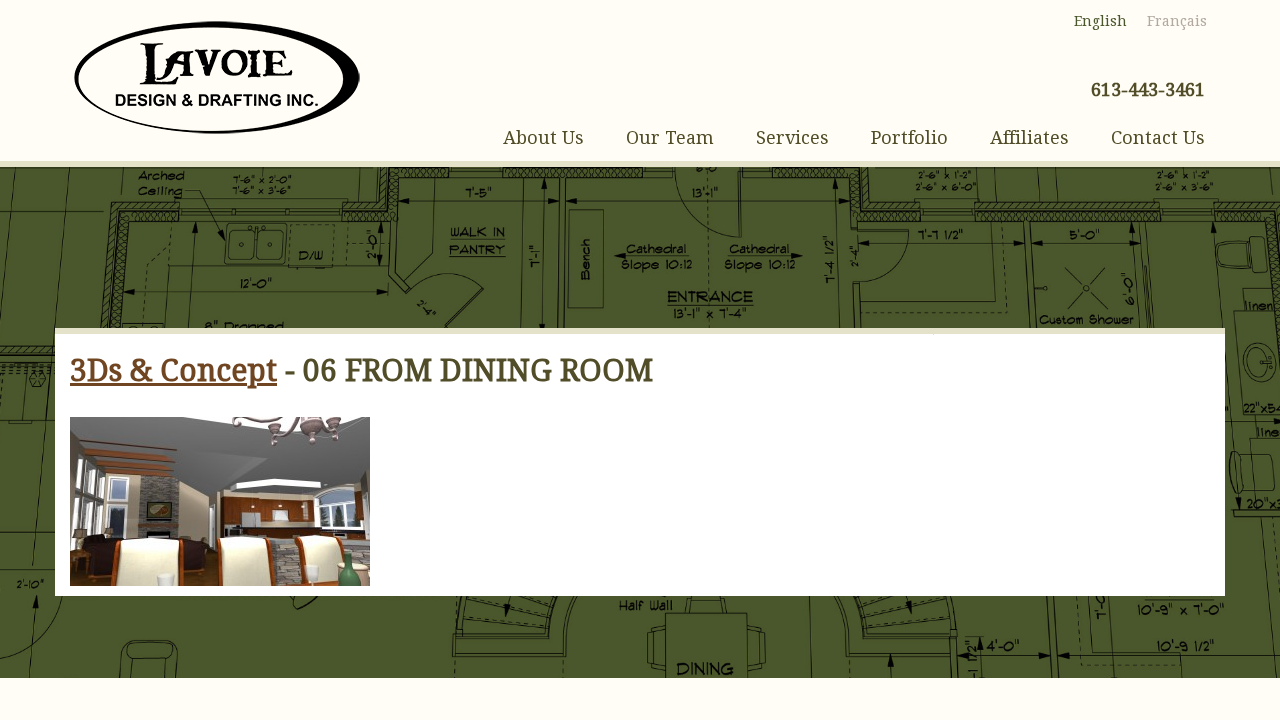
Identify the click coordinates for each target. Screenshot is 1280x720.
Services (792, 137)
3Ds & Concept (173, 370)
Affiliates (1029, 137)
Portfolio (909, 137)
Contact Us (1158, 137)
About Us (543, 137)
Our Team (670, 137)
